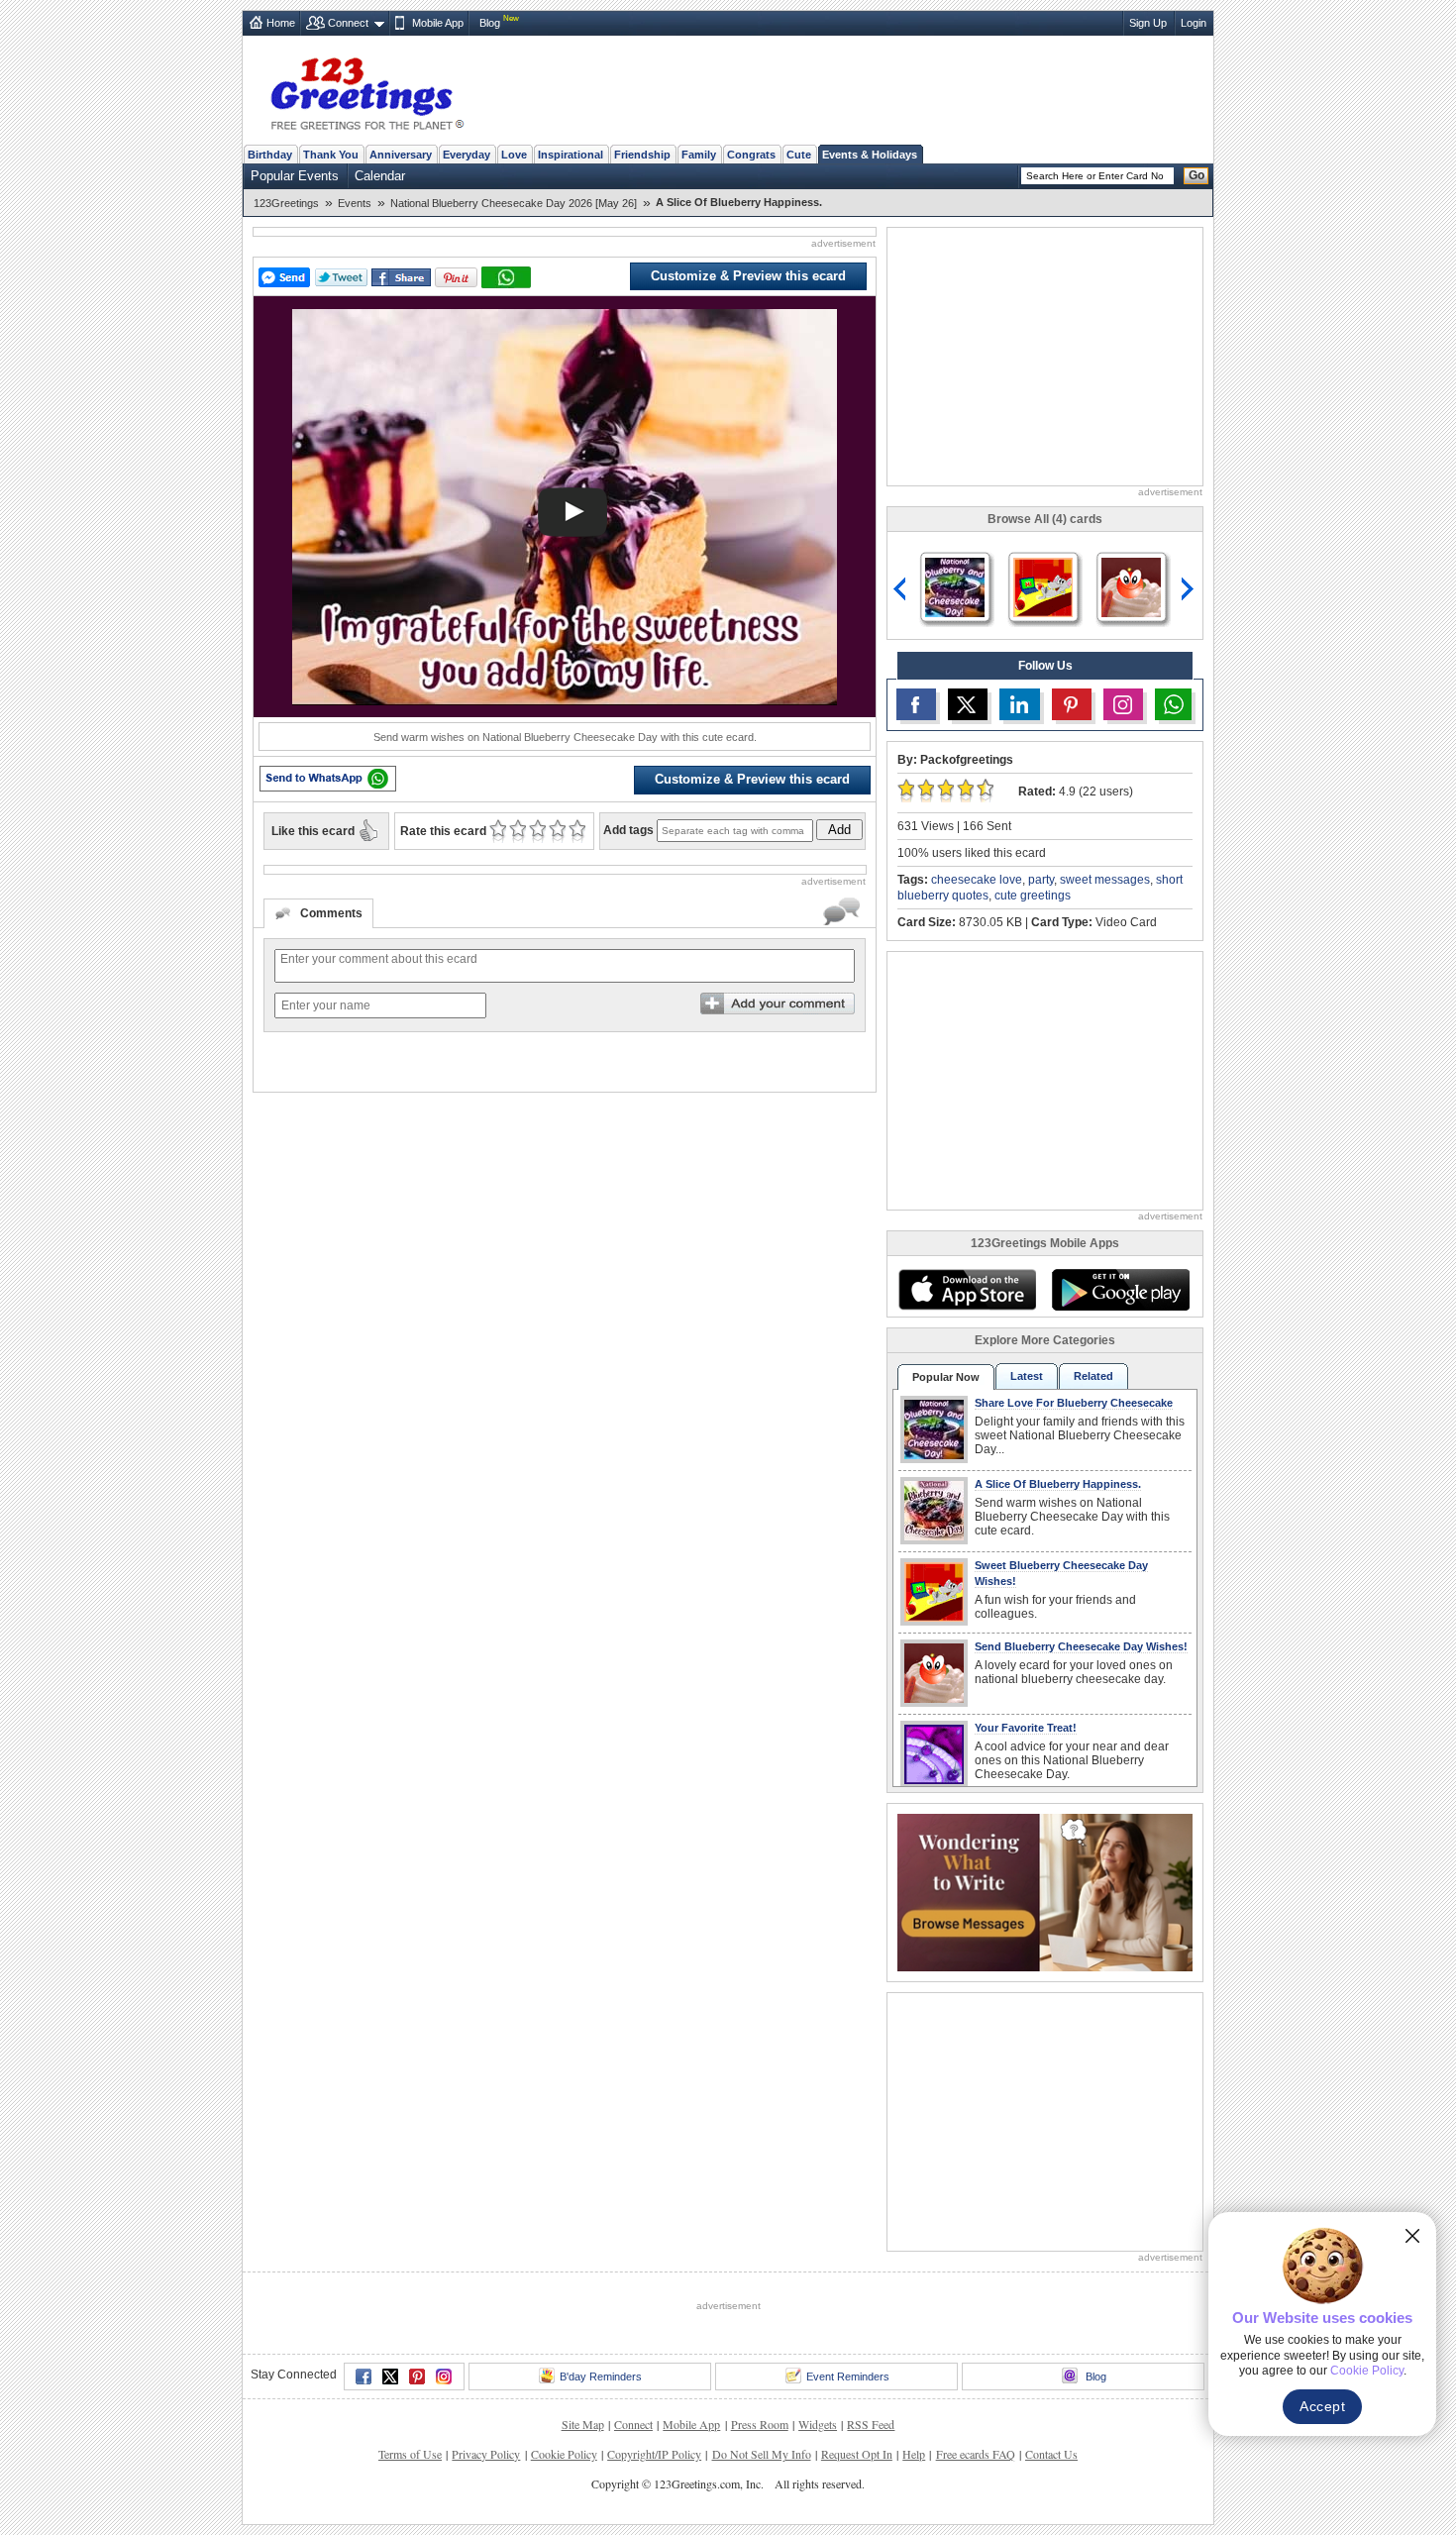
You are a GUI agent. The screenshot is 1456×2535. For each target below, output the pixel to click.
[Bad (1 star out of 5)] (498, 831)
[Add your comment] (778, 1003)
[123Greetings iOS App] (967, 1290)
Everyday (467, 155)
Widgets (818, 2424)
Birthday (270, 155)
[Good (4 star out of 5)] (557, 831)
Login (1194, 23)
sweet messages (1105, 880)
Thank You (331, 155)
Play (572, 512)
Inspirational (571, 155)
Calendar (380, 176)
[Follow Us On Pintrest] (1072, 704)
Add (839, 830)
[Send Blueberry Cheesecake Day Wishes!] (1131, 586)
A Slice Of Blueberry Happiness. (1058, 1484)
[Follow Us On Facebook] (916, 704)
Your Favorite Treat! (1026, 1728)
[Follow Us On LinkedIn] (1019, 704)
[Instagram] (444, 2377)
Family (699, 155)
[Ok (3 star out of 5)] (537, 831)
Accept (1322, 2406)
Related (1093, 1376)
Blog (490, 23)
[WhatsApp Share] (506, 277)
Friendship (642, 155)
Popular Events (295, 176)
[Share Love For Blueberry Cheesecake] (955, 586)
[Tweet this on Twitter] (341, 277)
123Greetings (286, 203)
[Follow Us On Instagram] (1123, 704)
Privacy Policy (486, 2454)
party (1041, 880)
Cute (799, 155)
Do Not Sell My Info (762, 2454)
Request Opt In (857, 2454)
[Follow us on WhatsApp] (1173, 704)
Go (1196, 175)
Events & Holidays (870, 155)
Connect (348, 23)
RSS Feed (871, 2424)
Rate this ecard (443, 831)
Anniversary (401, 155)
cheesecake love (977, 880)
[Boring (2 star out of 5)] (518, 831)
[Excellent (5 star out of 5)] (577, 831)
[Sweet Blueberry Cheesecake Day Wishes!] (1043, 586)
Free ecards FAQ (976, 2454)
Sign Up (1148, 23)
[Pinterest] (417, 2377)
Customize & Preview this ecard (748, 276)
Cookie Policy (564, 2454)
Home (281, 23)
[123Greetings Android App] (1120, 1290)
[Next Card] (1190, 589)
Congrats (751, 155)
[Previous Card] (900, 589)
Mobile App (438, 23)
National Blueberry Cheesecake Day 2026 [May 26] (514, 203)
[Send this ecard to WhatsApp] (328, 779)
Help (914, 2454)
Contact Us (1051, 2454)
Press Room (760, 2424)
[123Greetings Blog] (1045, 1892)
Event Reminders (848, 2377)
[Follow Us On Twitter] (968, 704)
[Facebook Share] (401, 278)
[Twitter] (390, 2377)
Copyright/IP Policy (654, 2454)
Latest (1027, 1376)
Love (514, 155)
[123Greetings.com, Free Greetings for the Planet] (366, 90)
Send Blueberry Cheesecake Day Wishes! (1081, 1646)
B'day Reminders (601, 2377)
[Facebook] (364, 2377)
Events (355, 203)
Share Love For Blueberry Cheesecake (1074, 1403)
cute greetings (1033, 896)
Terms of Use (410, 2454)
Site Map (583, 2424)
